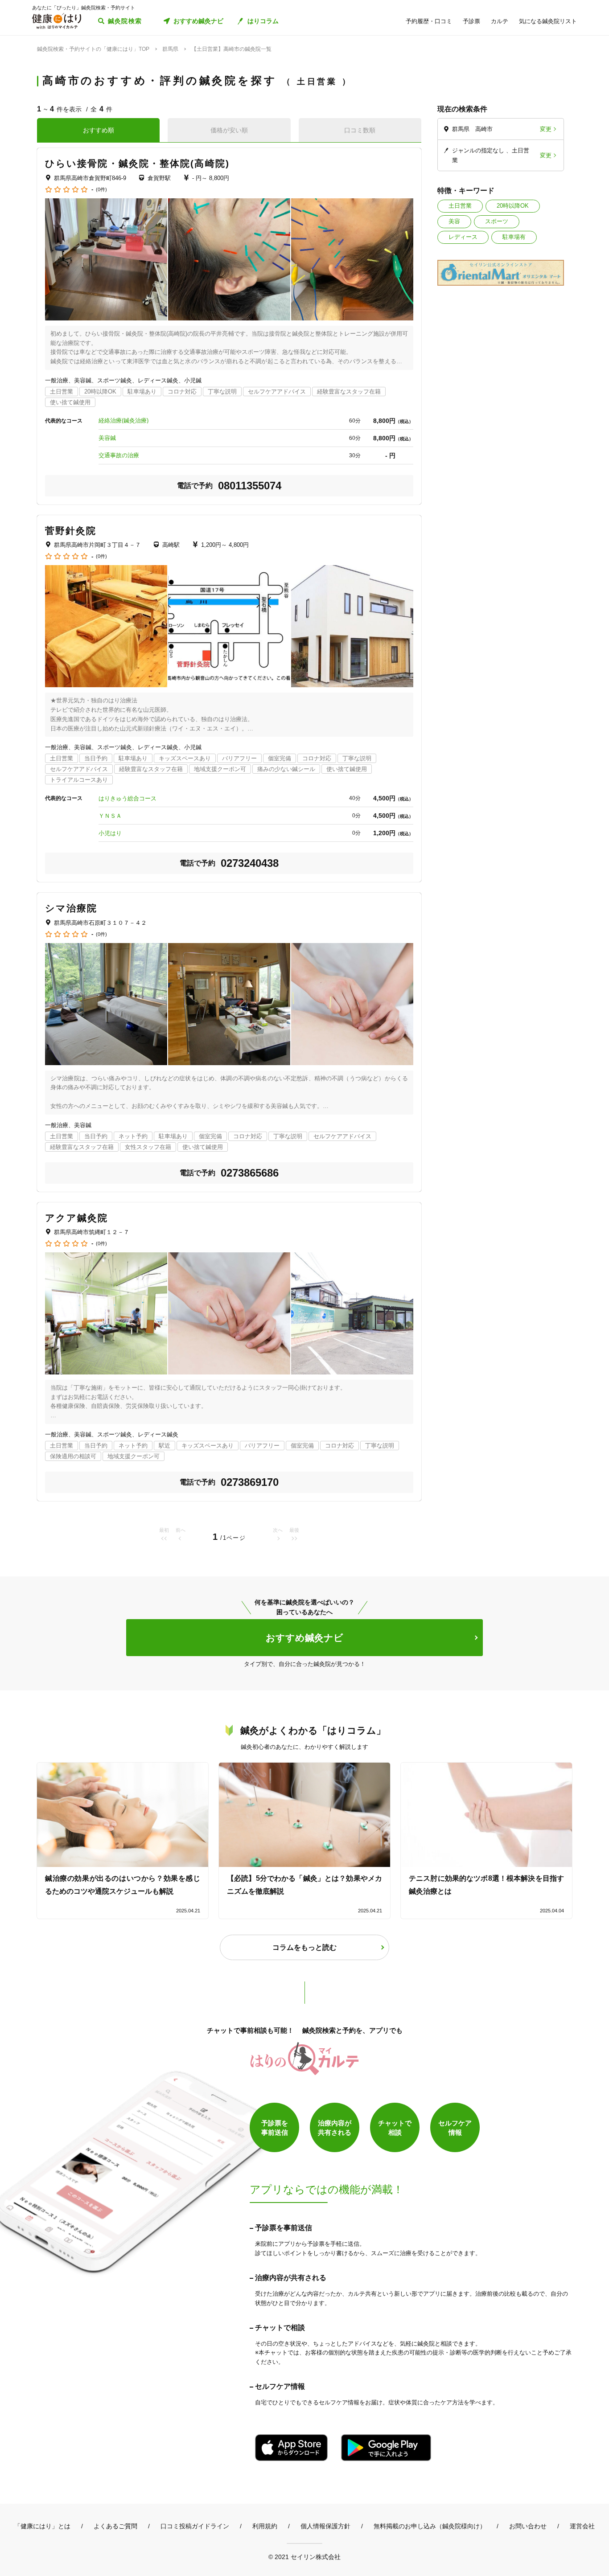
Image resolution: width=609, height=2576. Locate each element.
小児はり (110, 833)
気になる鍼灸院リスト (548, 21)
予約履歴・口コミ (429, 21)
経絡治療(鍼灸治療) (123, 420)
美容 (454, 221)
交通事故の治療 (119, 455)
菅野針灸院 (71, 531)
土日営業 (460, 206)
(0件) (101, 190)
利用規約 (265, 2526)
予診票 (471, 21)
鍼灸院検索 (125, 21)
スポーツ (497, 221)
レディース (463, 237)
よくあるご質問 (115, 2526)
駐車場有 (514, 237)
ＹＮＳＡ (110, 816)
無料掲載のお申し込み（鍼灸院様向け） (430, 2526)
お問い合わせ (528, 2526)
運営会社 (582, 2526)
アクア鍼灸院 (77, 1218)
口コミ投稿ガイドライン (195, 2526)
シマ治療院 (71, 908)
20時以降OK (513, 206)
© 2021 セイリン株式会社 (304, 2557)
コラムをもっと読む (304, 1947)
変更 (546, 129)
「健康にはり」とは (42, 2526)
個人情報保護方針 (325, 2526)
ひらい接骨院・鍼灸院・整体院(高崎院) (137, 163)
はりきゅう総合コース (128, 798)
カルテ (500, 21)
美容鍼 (107, 438)
